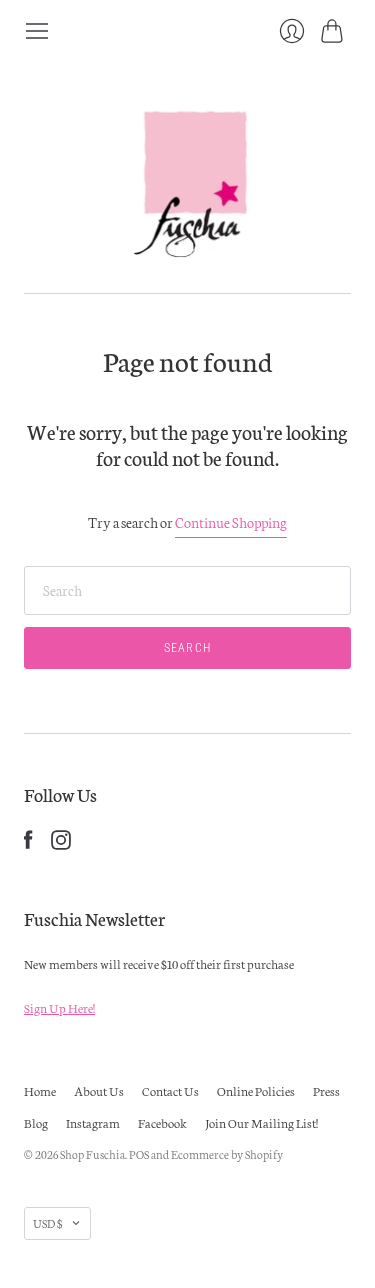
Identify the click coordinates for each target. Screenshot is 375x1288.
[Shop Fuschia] (188, 168)
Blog (36, 1122)
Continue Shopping (231, 522)
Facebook (162, 1122)
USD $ (47, 1223)
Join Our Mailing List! (261, 1122)
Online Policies (256, 1090)
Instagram (93, 1122)
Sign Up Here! (59, 1007)
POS (139, 1154)
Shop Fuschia (92, 1154)
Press (326, 1090)
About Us (99, 1090)
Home (40, 1090)
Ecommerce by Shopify (227, 1154)
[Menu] (37, 31)
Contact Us (170, 1090)
